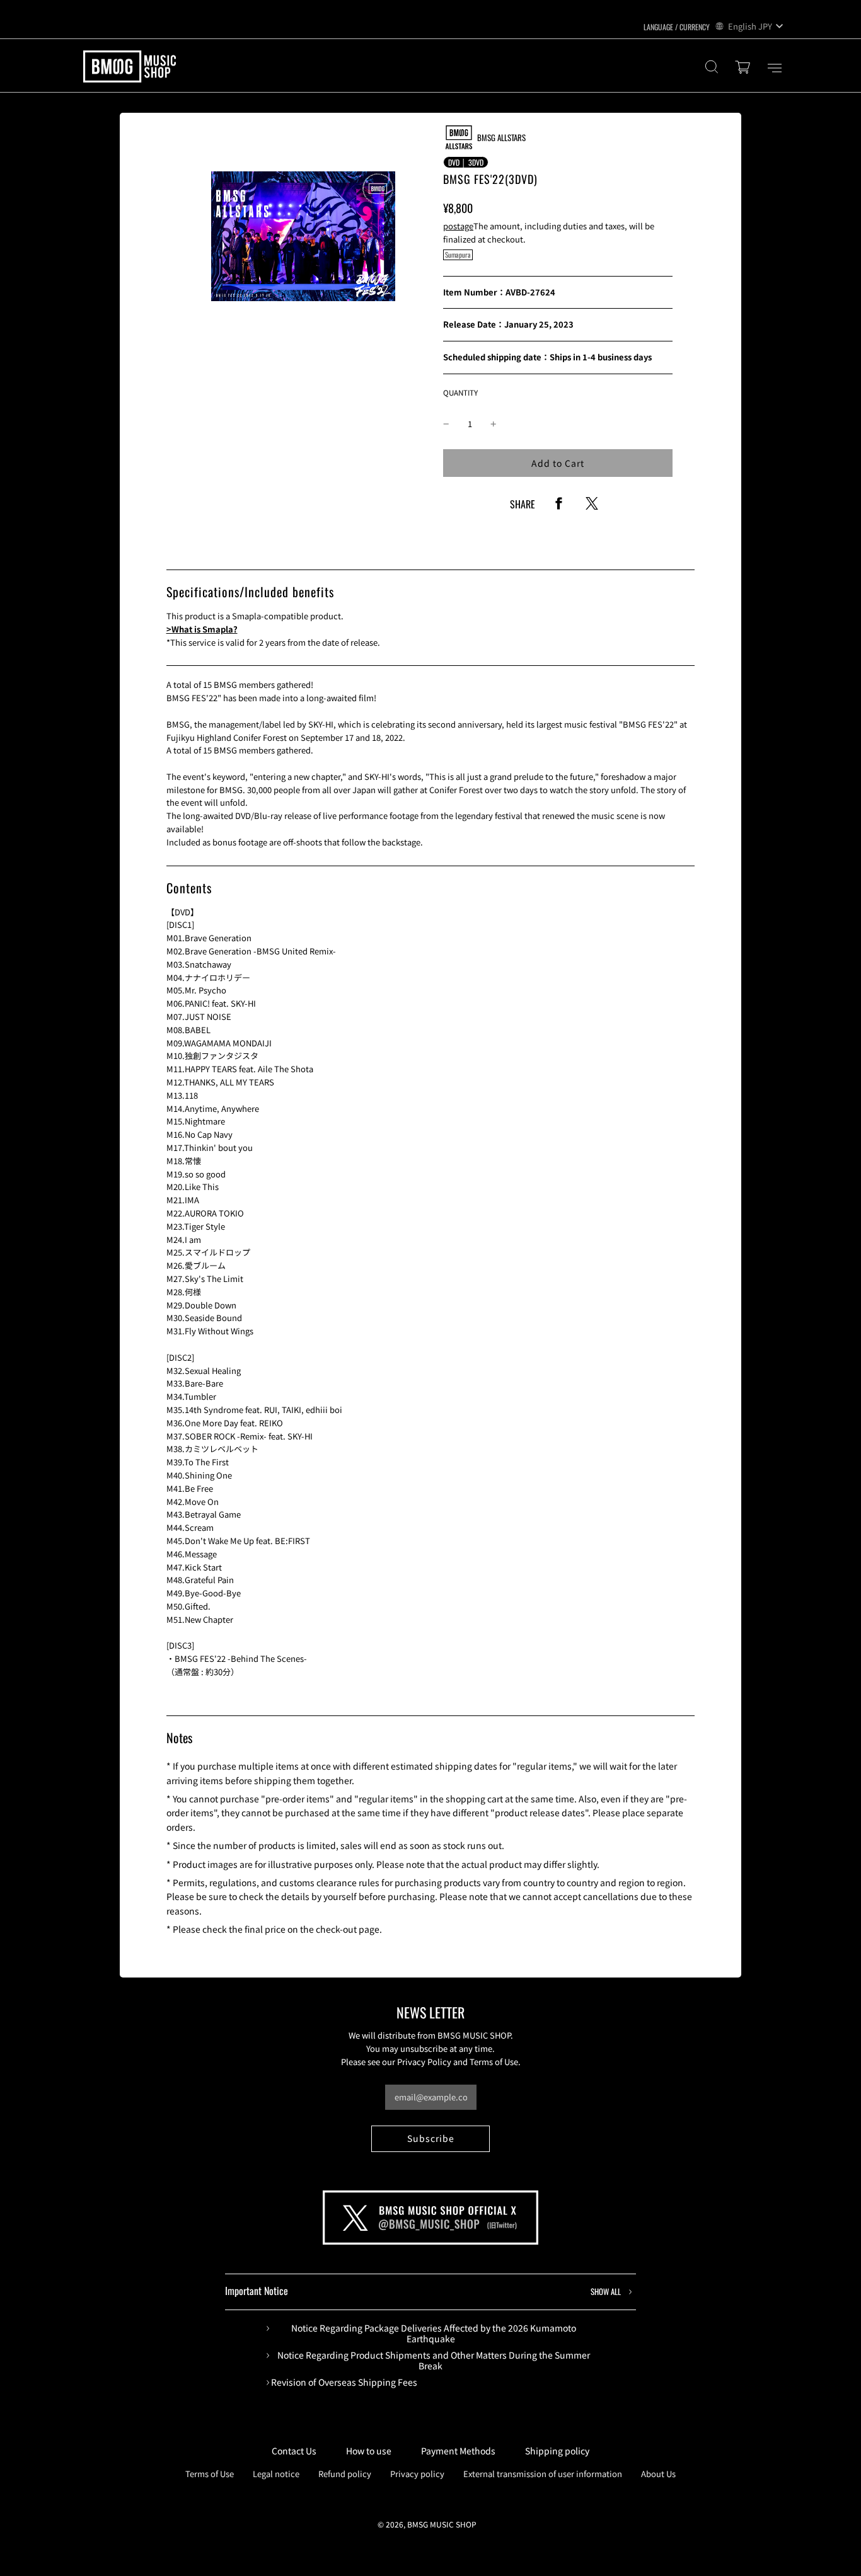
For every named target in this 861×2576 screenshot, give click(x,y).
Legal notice (276, 2474)
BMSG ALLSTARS (501, 137)
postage (458, 226)
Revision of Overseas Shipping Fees (344, 2382)
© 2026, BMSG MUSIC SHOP (427, 2524)
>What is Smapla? (202, 629)
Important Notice (423, 2291)
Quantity (460, 392)
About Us (658, 2474)
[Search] (712, 68)
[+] (494, 424)
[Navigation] (775, 68)
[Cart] (745, 68)
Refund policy (345, 2474)
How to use (369, 2451)
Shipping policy (557, 2451)
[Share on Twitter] (592, 507)
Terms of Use (210, 2474)
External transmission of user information (543, 2474)
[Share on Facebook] (558, 507)
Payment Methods (458, 2451)
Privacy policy (417, 2474)
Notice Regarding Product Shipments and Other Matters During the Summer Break (434, 2361)
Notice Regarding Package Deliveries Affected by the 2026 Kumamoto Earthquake (434, 2333)
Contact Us (294, 2451)
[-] (446, 424)
